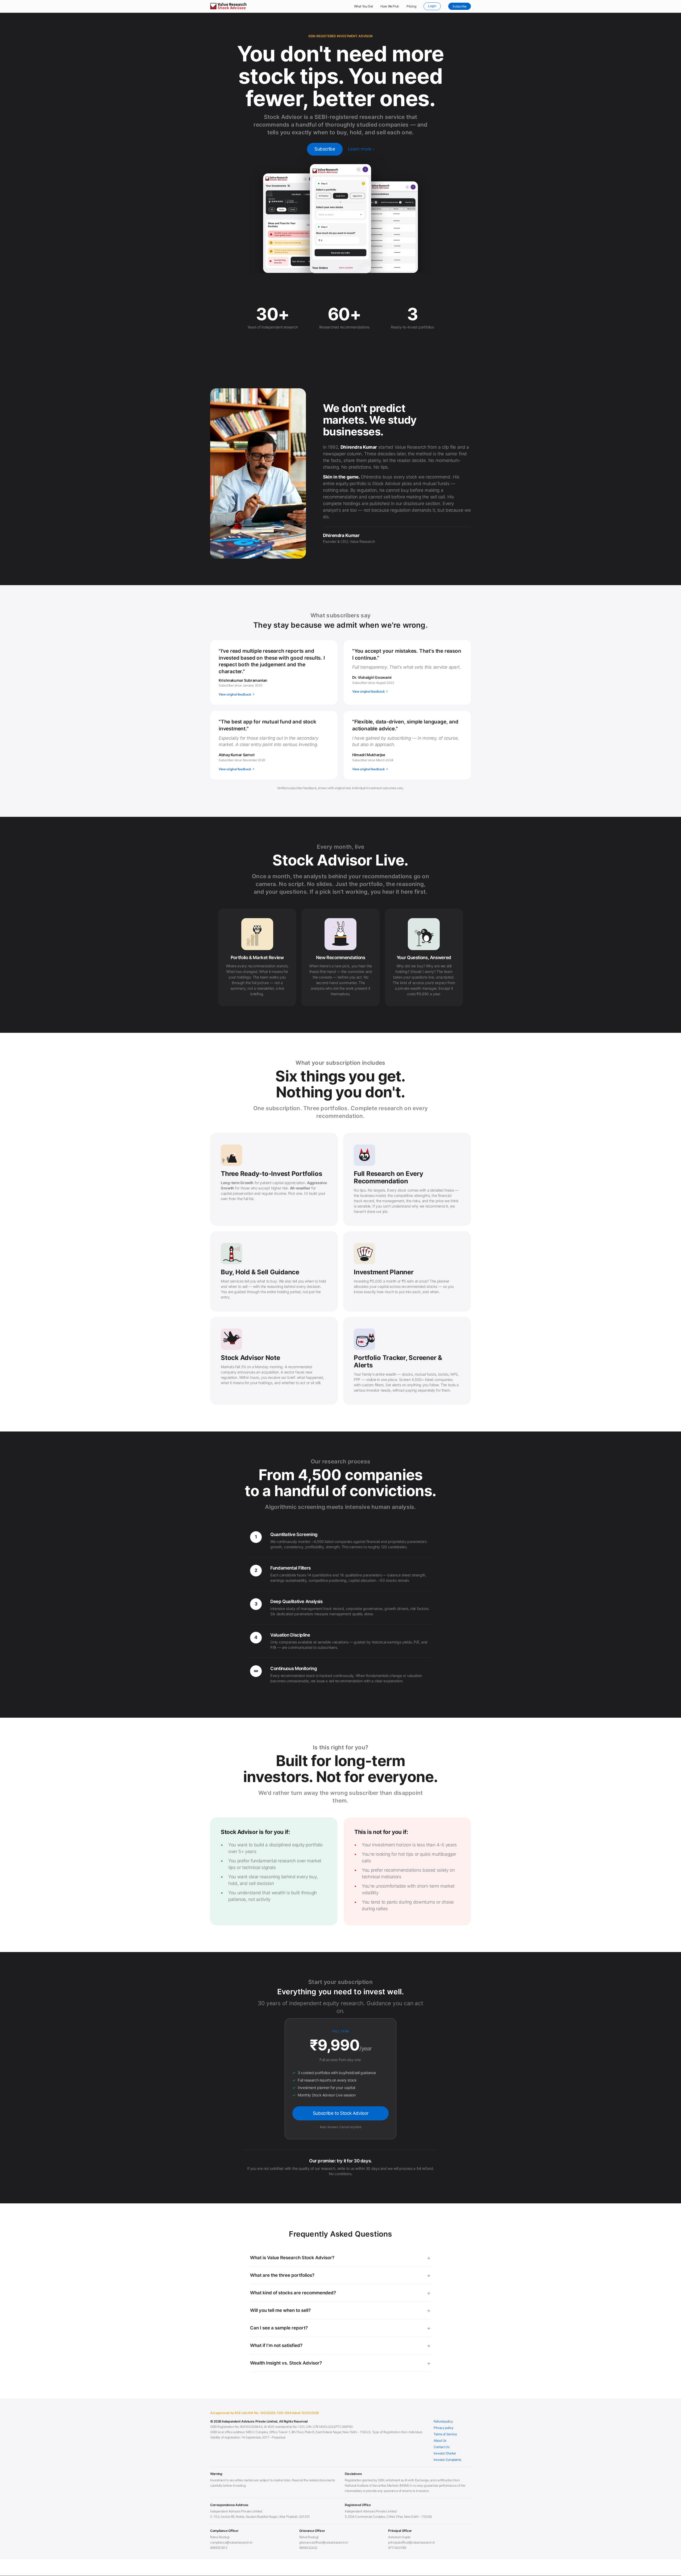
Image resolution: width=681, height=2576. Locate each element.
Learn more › (361, 149)
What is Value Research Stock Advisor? (292, 2258)
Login (432, 6)
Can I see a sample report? (279, 2328)
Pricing (411, 6)
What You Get (364, 6)
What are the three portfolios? (282, 2275)
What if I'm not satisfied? (276, 2345)
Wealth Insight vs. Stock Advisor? (286, 2363)
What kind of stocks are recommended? (293, 2293)
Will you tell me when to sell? (280, 2310)
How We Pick (390, 6)
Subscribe (460, 6)
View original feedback (236, 694)
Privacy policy (444, 2428)
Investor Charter (445, 2453)
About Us (440, 2440)
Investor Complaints (447, 2460)
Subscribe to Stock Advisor (340, 2113)
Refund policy (443, 2421)
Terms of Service (445, 2434)
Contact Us (441, 2447)
